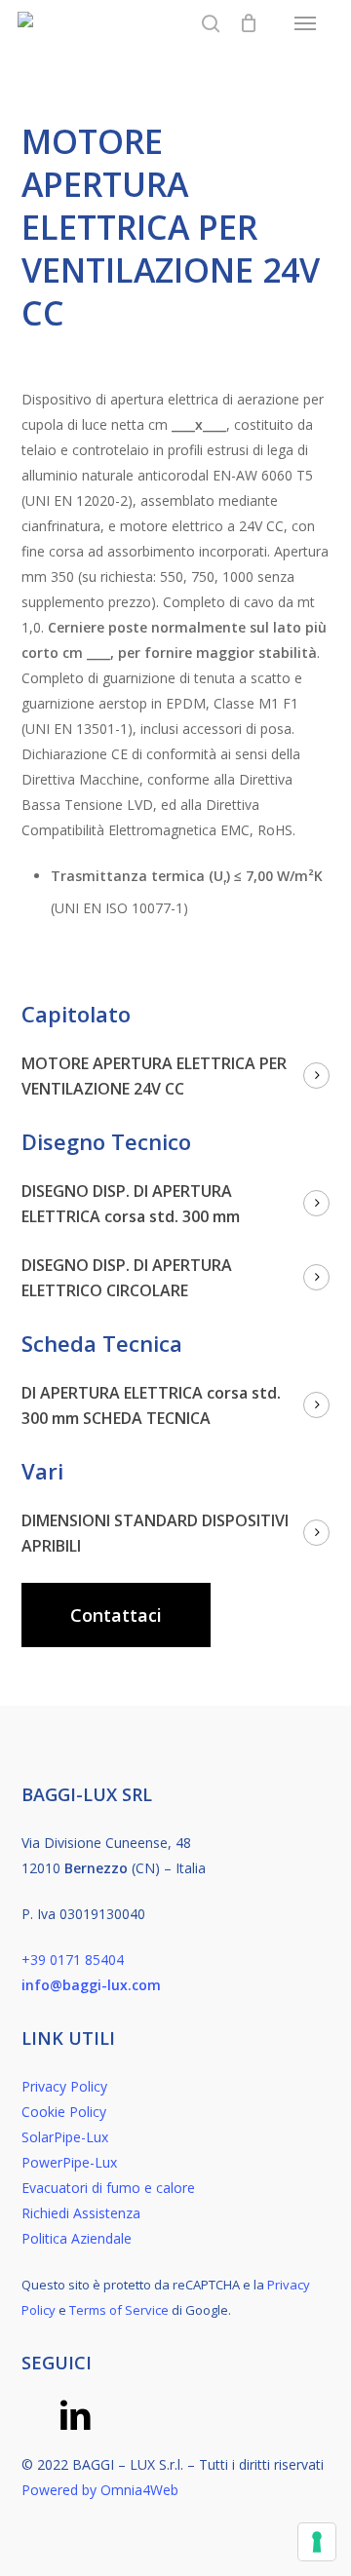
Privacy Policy (64, 2086)
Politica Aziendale (77, 2238)
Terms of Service (119, 2310)
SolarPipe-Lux (65, 2137)
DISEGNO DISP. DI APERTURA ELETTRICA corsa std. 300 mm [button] (131, 1204)
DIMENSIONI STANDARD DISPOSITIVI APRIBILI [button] (155, 1533)
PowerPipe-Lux (69, 2162)
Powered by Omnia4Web (100, 2490)
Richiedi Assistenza (81, 2213)
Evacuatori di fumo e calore (108, 2188)
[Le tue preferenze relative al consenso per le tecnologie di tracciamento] (317, 2542)
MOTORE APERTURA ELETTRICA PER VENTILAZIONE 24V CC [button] (154, 1076)
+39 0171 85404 (73, 1960)
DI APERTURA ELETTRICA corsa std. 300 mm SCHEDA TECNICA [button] (151, 1405)
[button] (305, 23)
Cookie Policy (64, 2112)
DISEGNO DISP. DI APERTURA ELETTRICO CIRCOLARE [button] (127, 1278)
